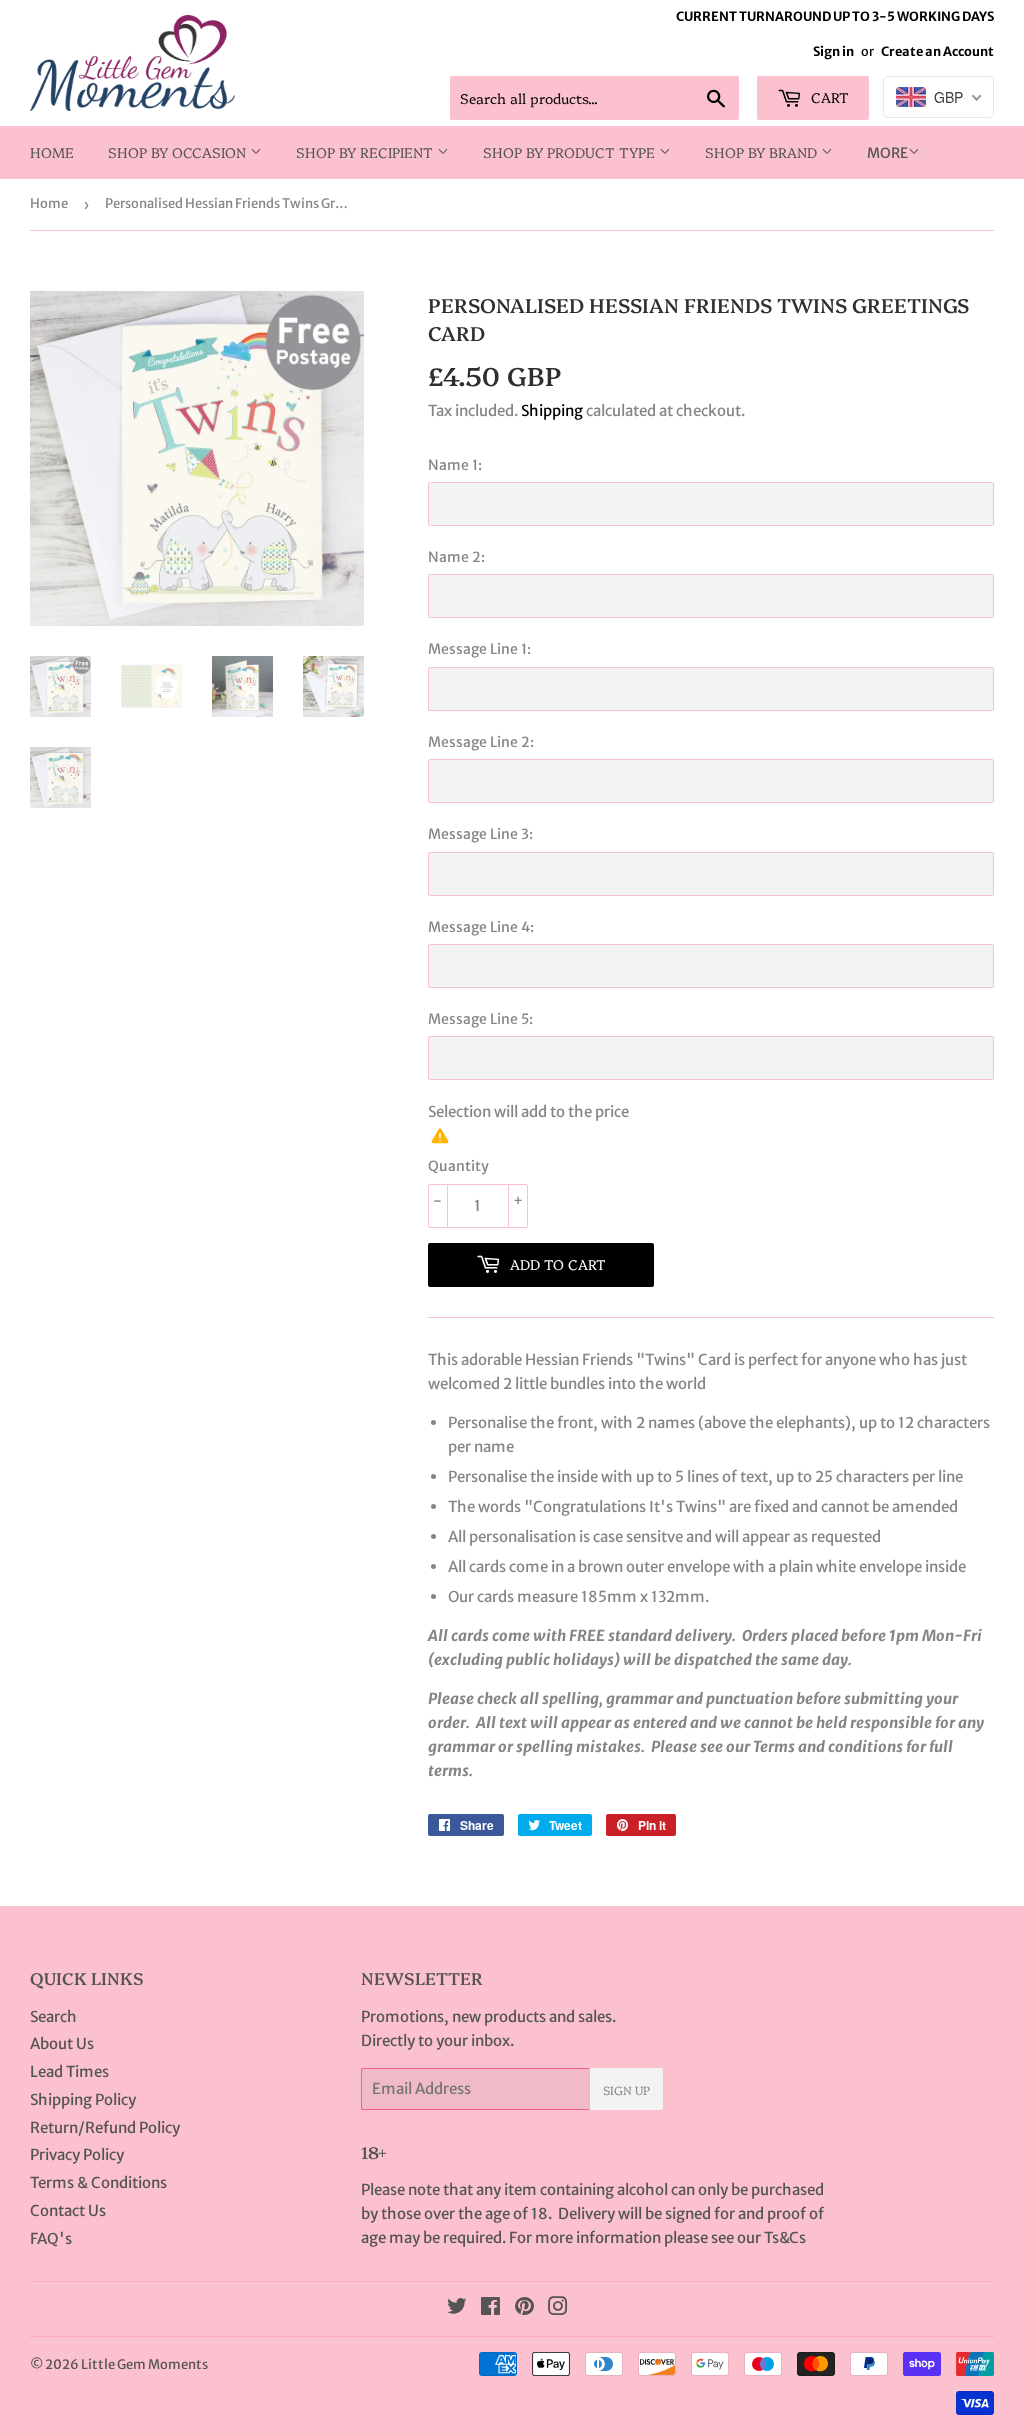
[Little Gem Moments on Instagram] (558, 2308)
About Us (62, 2043)
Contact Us (68, 2210)
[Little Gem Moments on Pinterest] (524, 2308)
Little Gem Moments (144, 2364)
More (887, 153)
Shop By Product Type (571, 152)
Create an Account (937, 51)
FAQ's (51, 2238)
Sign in (833, 51)
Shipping (552, 410)
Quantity (458, 1166)
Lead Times (69, 2071)
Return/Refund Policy (105, 2127)
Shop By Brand (763, 152)
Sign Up (626, 2089)
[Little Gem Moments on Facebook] (490, 2308)
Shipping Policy (83, 2099)
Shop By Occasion (179, 152)
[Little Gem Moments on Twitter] (457, 2308)
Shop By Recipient (366, 152)
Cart (828, 97)
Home (52, 152)
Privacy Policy (77, 2154)
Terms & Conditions (98, 2182)
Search (53, 2016)
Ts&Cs (785, 2237)
